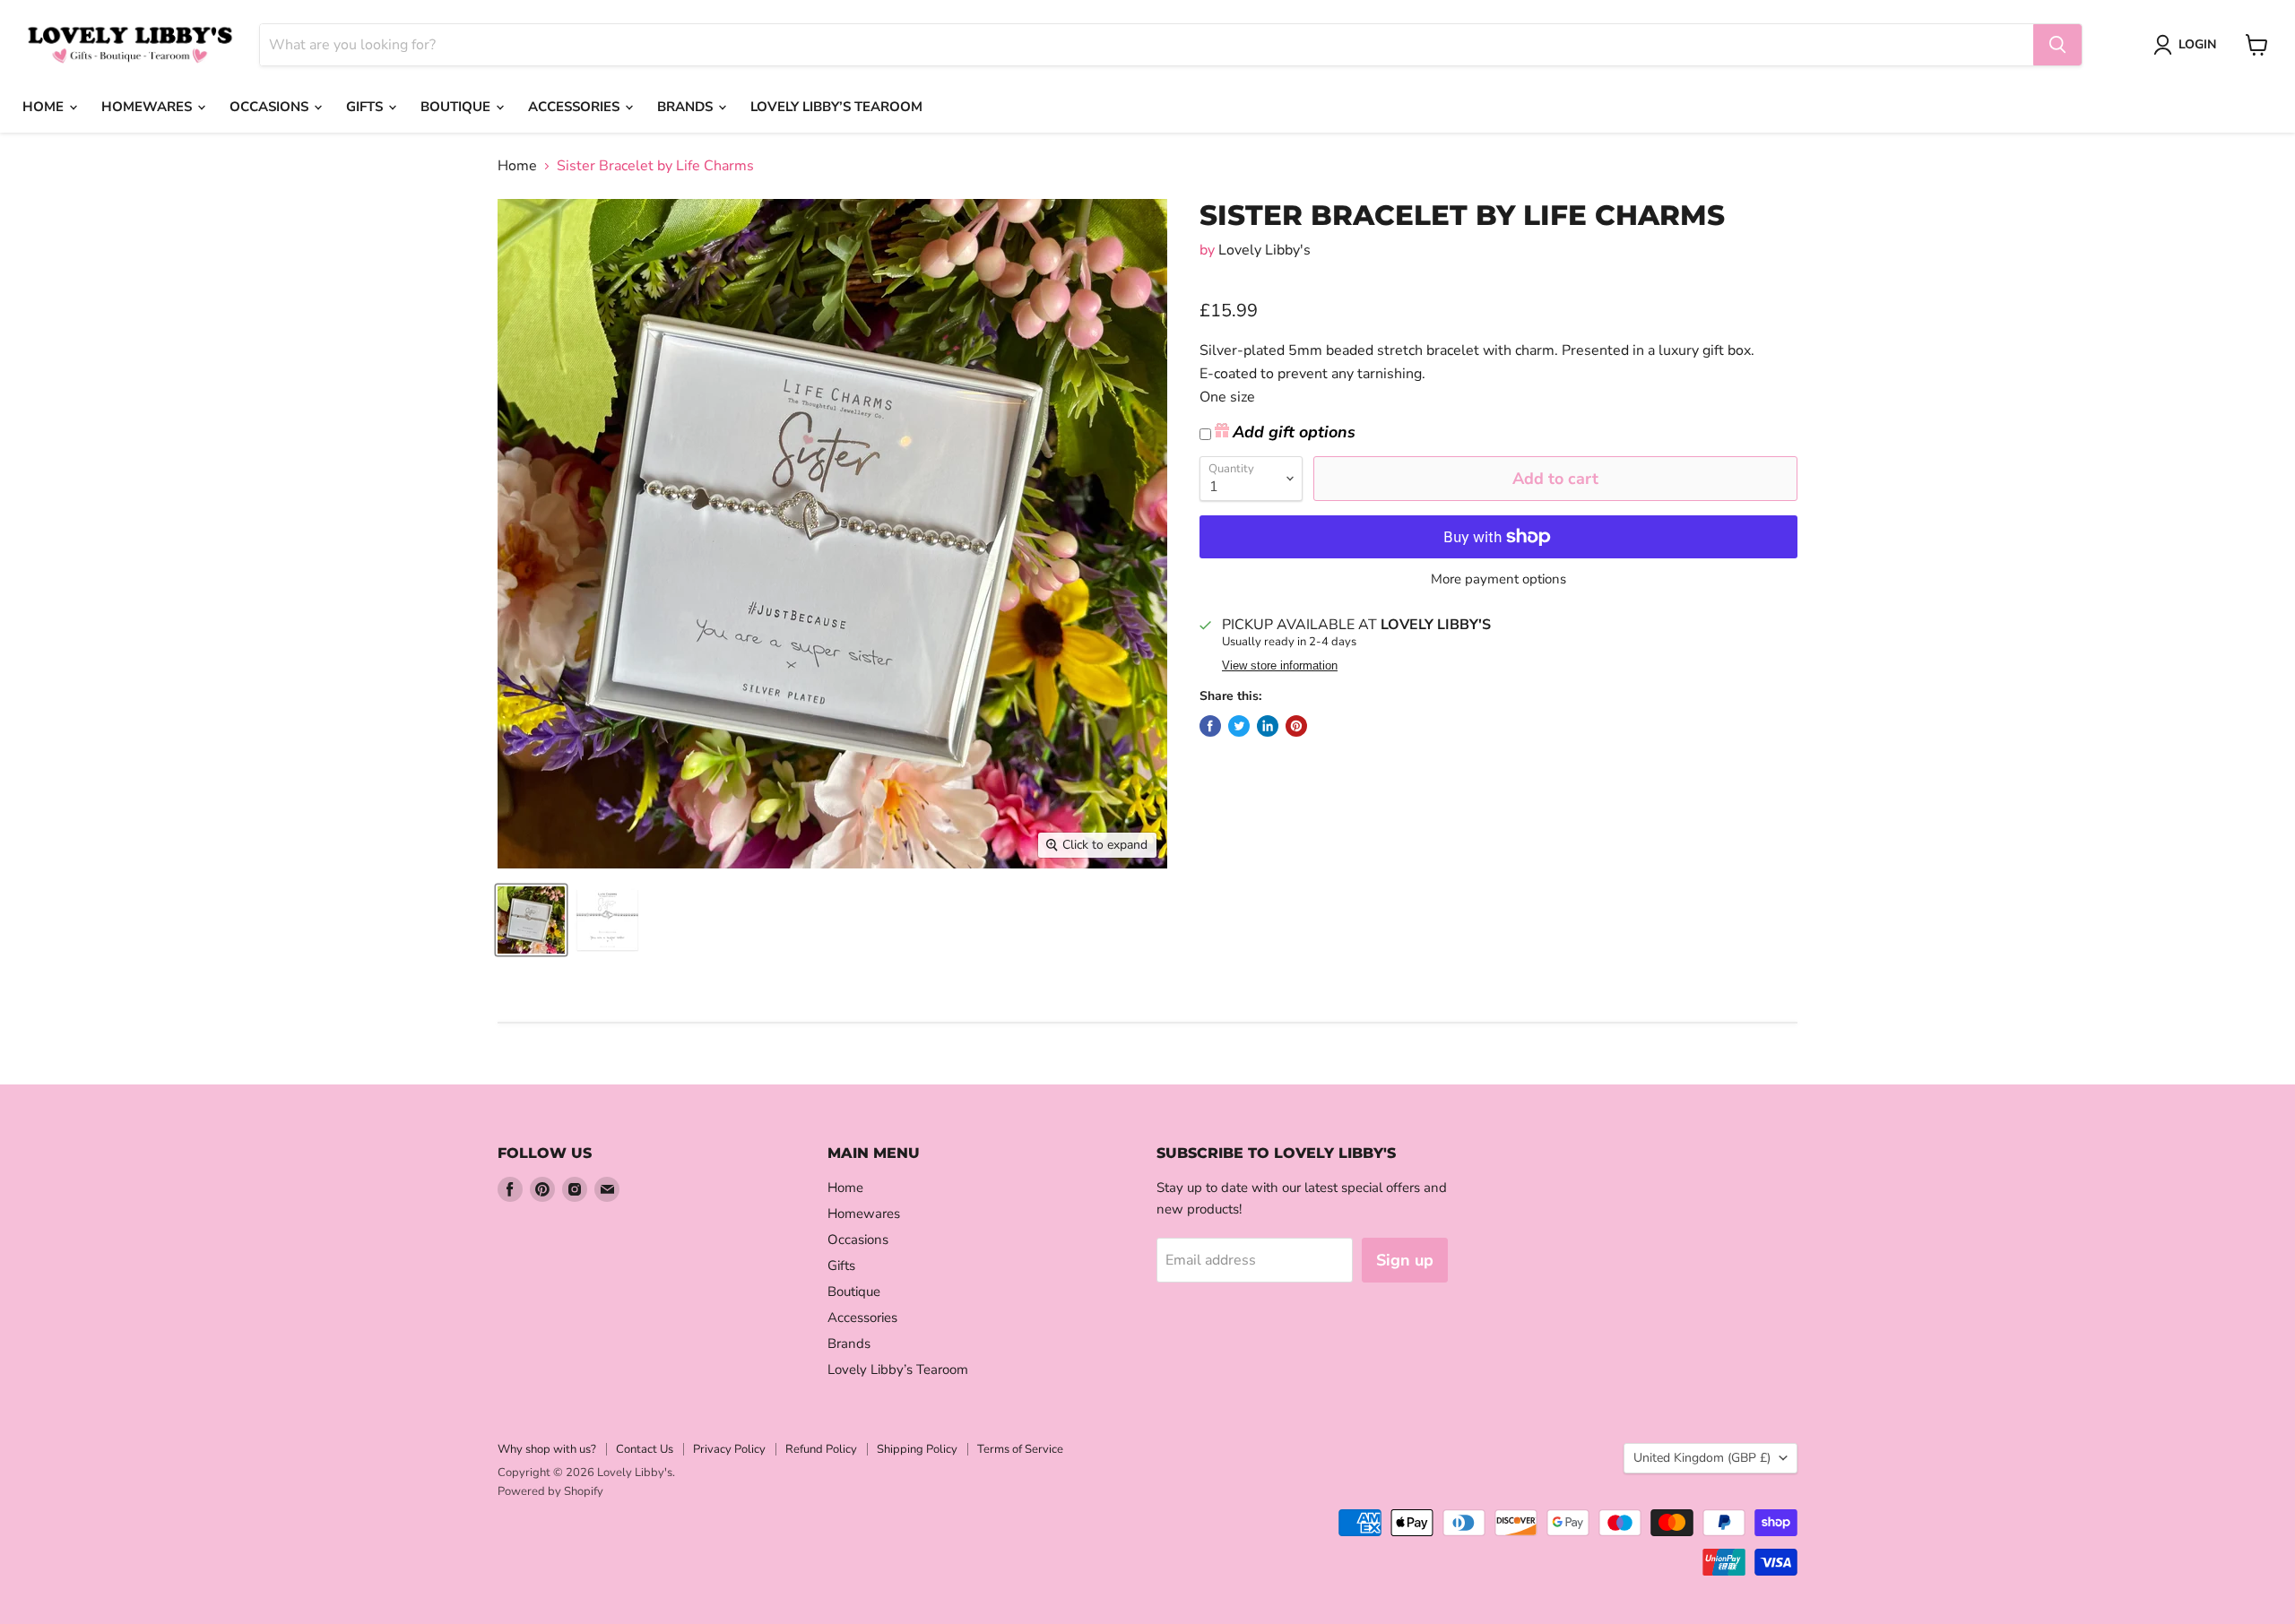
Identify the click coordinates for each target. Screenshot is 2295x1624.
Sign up (1405, 1260)
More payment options (1498, 579)
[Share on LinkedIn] (1268, 726)
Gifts (366, 107)
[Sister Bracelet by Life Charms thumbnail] (531, 920)
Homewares (148, 107)
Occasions (271, 107)
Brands (687, 107)
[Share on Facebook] (1210, 726)
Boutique (457, 107)
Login (2197, 44)
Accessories (576, 107)
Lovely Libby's (1264, 250)
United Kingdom (1702, 1458)
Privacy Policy (729, 1449)
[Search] (2057, 45)
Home (45, 107)
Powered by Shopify (550, 1491)
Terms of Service (1020, 1449)
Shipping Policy (917, 1449)
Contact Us (645, 1449)
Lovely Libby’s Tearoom (836, 107)
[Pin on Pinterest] (1296, 726)
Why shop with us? (547, 1449)
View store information (1280, 666)
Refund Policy (821, 1449)
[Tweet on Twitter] (1239, 726)
